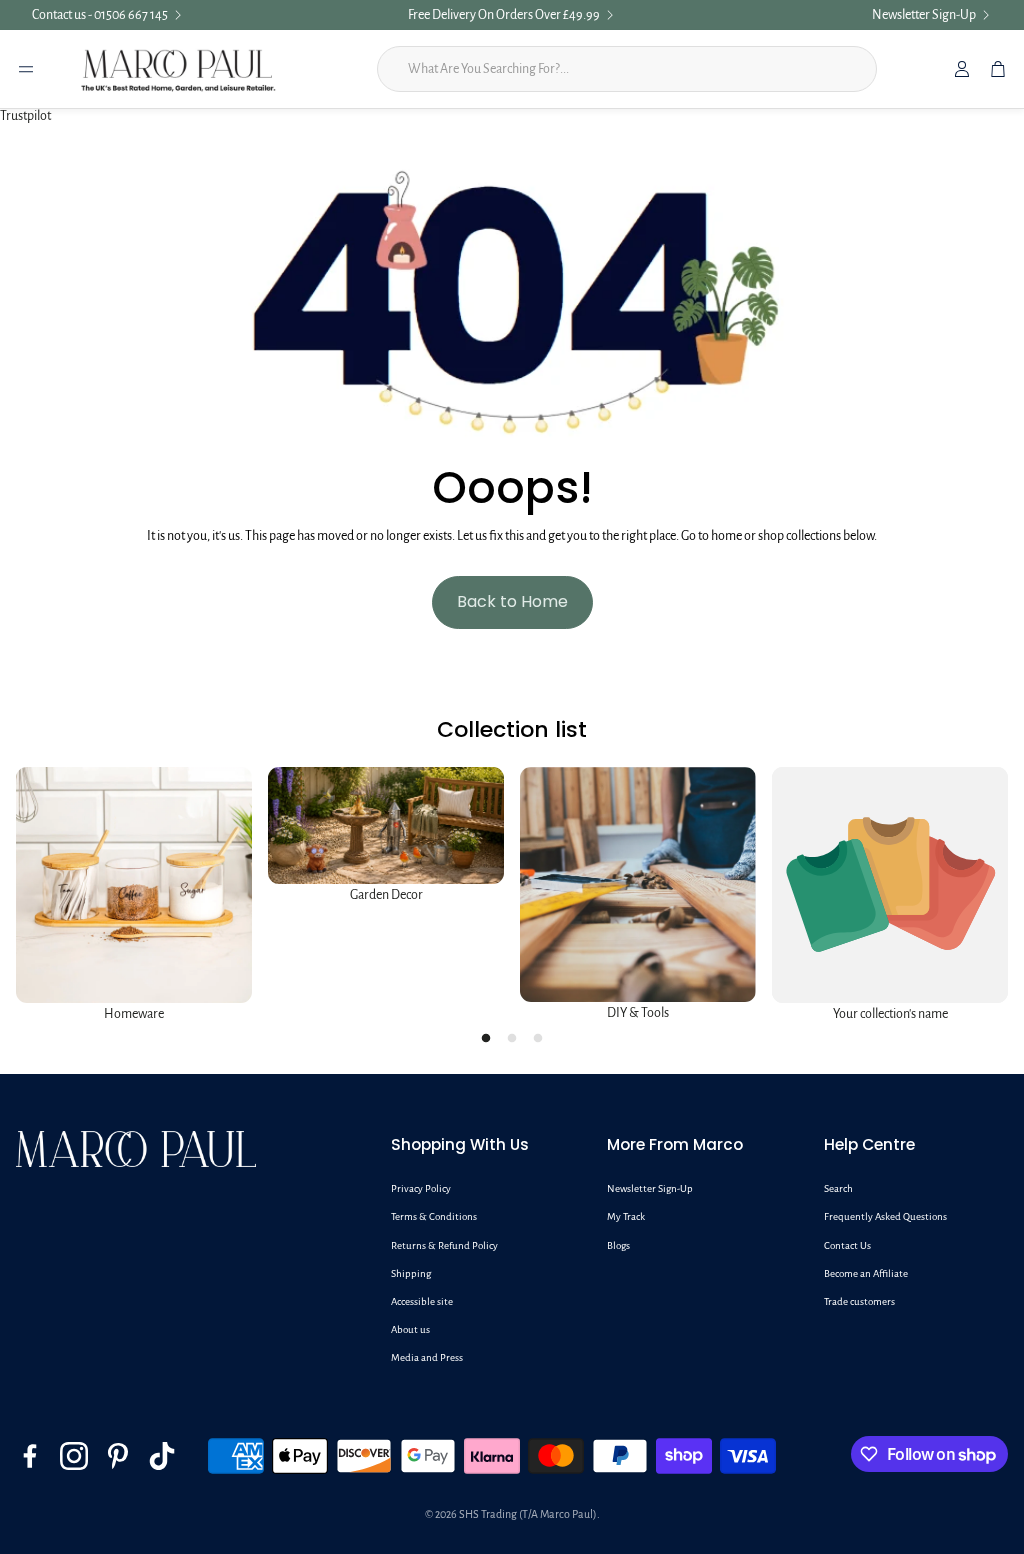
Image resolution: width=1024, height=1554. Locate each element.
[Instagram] (74, 1456)
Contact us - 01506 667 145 (100, 15)
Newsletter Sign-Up (924, 15)
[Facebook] (30, 1456)
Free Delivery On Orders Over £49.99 (504, 15)
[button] (483, 1145)
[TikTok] (162, 1456)
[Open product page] (134, 885)
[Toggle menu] (26, 69)
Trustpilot (25, 116)
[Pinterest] (118, 1456)
